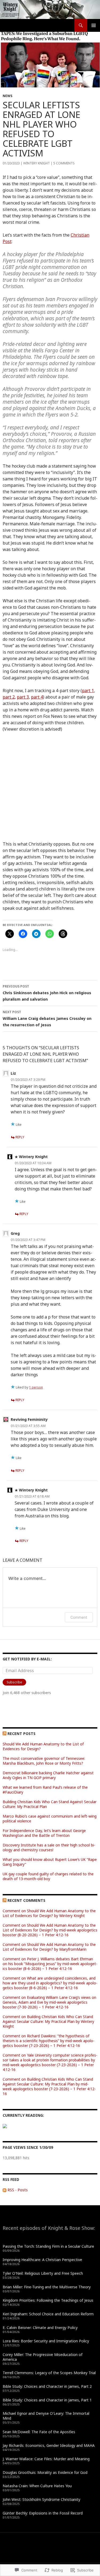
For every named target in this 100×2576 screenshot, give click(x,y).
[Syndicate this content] (5, 1734)
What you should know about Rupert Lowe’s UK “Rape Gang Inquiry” (50, 1862)
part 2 (9, 697)
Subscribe (14, 1682)
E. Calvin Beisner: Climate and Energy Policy (40, 2328)
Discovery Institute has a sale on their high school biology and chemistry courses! (49, 1847)
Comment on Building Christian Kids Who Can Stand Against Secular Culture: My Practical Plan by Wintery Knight (48, 2021)
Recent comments (26, 1900)
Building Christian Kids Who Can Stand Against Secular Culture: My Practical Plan (50, 1804)
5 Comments (64, 163)
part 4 (37, 697)
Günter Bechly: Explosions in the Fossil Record (43, 2513)
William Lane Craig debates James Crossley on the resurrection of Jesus (47, 1019)
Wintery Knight (37, 163)
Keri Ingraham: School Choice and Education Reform (48, 2314)
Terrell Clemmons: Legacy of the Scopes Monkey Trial (49, 2373)
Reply (20, 1137)
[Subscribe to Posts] (5, 2190)
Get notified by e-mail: (27, 1659)
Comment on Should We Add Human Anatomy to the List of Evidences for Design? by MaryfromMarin (49, 1947)
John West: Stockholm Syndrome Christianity (41, 2499)
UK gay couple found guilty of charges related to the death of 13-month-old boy (48, 1876)
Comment (79, 1617)
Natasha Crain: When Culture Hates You (37, 2486)
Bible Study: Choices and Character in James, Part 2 (47, 2386)
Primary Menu (94, 25)
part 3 (23, 697)
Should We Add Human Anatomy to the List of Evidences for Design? (43, 1746)
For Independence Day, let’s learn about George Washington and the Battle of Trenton (44, 1833)
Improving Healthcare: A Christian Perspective (42, 2260)
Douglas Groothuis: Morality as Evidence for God (45, 2472)
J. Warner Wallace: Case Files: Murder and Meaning (46, 2459)
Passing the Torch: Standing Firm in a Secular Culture (48, 2246)
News (7, 96)
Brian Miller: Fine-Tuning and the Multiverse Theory (47, 2287)
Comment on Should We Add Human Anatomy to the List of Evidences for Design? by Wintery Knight (49, 1913)
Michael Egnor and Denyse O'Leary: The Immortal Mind (46, 2416)
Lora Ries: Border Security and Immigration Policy (46, 2341)
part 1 (88, 691)
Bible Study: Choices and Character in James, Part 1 (47, 2400)
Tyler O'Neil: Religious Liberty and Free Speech (43, 2273)
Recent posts (21, 1734)
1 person (36, 1387)
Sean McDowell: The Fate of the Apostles (39, 2432)
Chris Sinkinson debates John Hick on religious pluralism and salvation (47, 993)
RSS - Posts (18, 2190)
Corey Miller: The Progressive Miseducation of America (43, 2357)
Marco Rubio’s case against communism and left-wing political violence (50, 1819)
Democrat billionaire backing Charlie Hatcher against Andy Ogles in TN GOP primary (48, 1775)
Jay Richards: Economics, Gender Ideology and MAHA (49, 2445)
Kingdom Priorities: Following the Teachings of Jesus (48, 2300)
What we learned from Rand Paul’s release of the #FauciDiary (45, 1790)
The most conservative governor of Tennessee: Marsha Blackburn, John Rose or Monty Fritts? (44, 1761)
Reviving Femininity (29, 1419)
